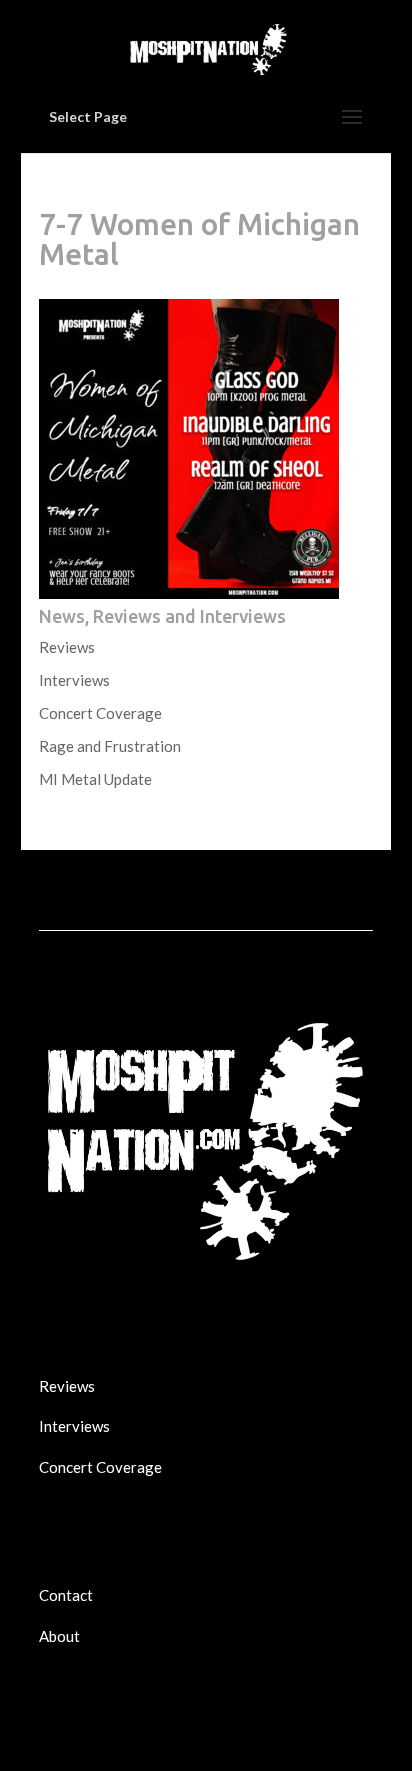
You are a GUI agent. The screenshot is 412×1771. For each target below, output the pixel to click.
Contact (66, 1595)
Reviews (67, 647)
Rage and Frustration (110, 746)
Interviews (74, 680)
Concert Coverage (100, 713)
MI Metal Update (95, 779)
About (59, 1636)
